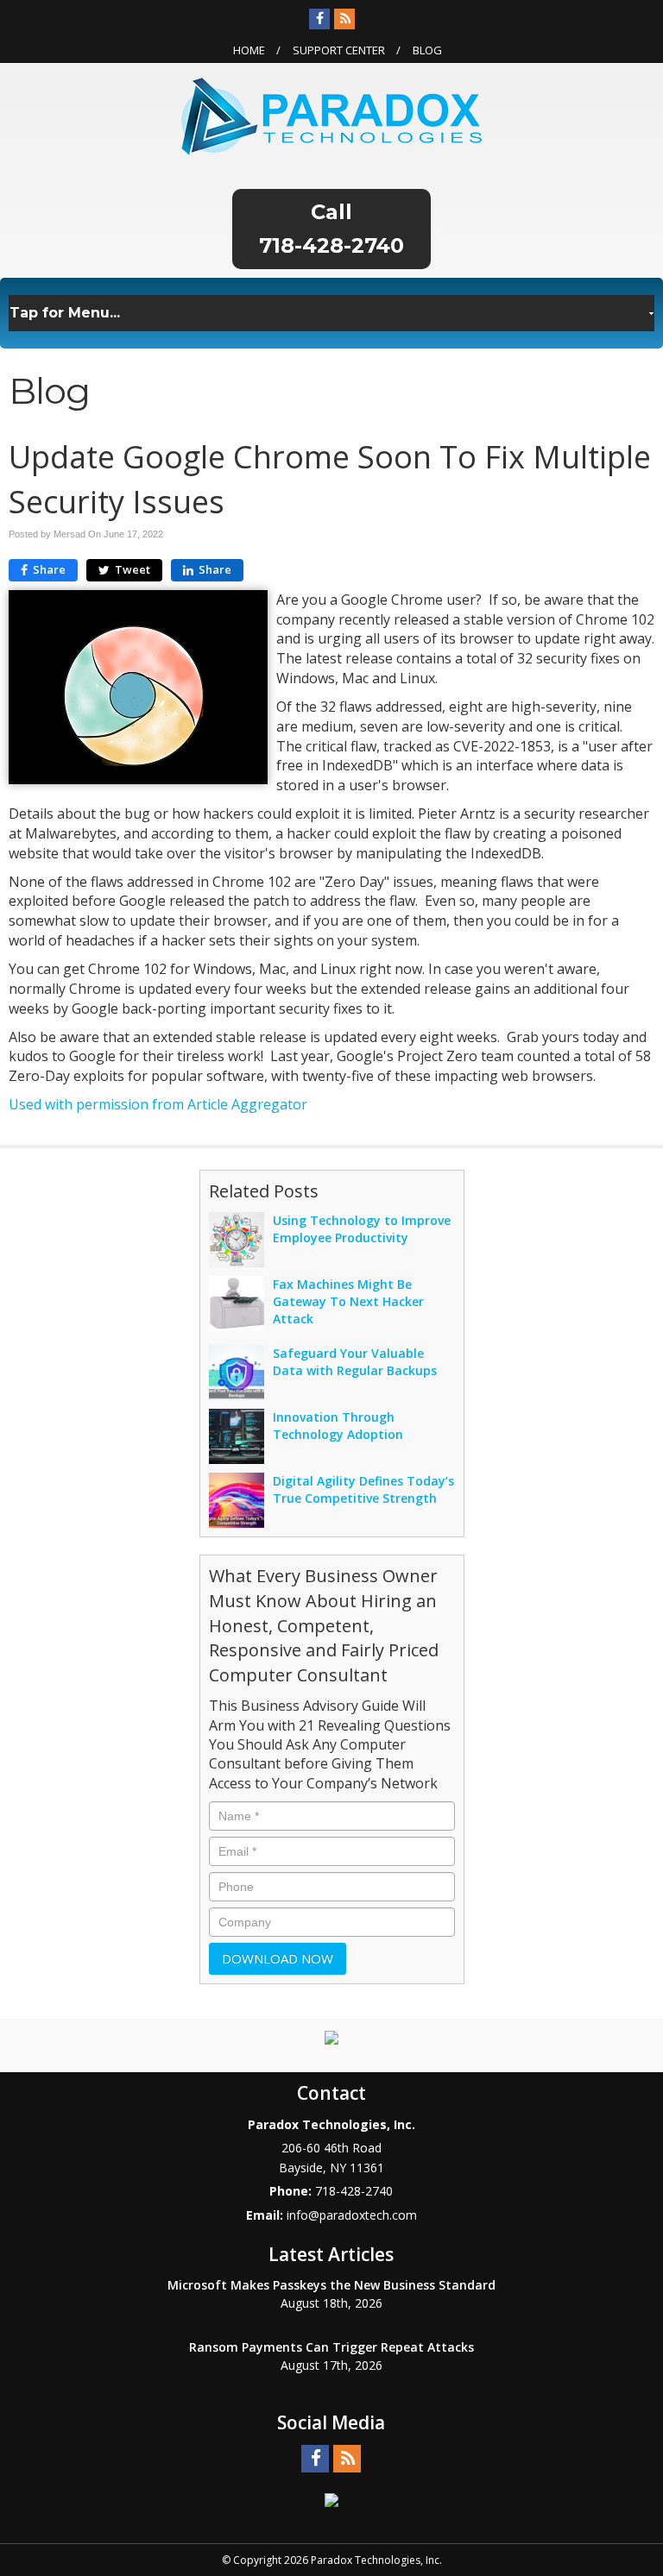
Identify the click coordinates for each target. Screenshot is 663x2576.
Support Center (339, 50)
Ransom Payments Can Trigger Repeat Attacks (331, 2347)
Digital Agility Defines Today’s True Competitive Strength (363, 1489)
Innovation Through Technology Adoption (338, 1426)
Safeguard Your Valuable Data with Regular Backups (355, 1362)
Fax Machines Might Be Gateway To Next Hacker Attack (348, 1301)
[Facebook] (319, 19)
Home (249, 50)
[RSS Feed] (344, 19)
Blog (427, 50)
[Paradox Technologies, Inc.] (331, 115)
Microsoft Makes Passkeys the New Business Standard (331, 2285)
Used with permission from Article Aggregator (158, 1104)
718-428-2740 (331, 245)
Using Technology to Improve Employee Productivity (362, 1229)
